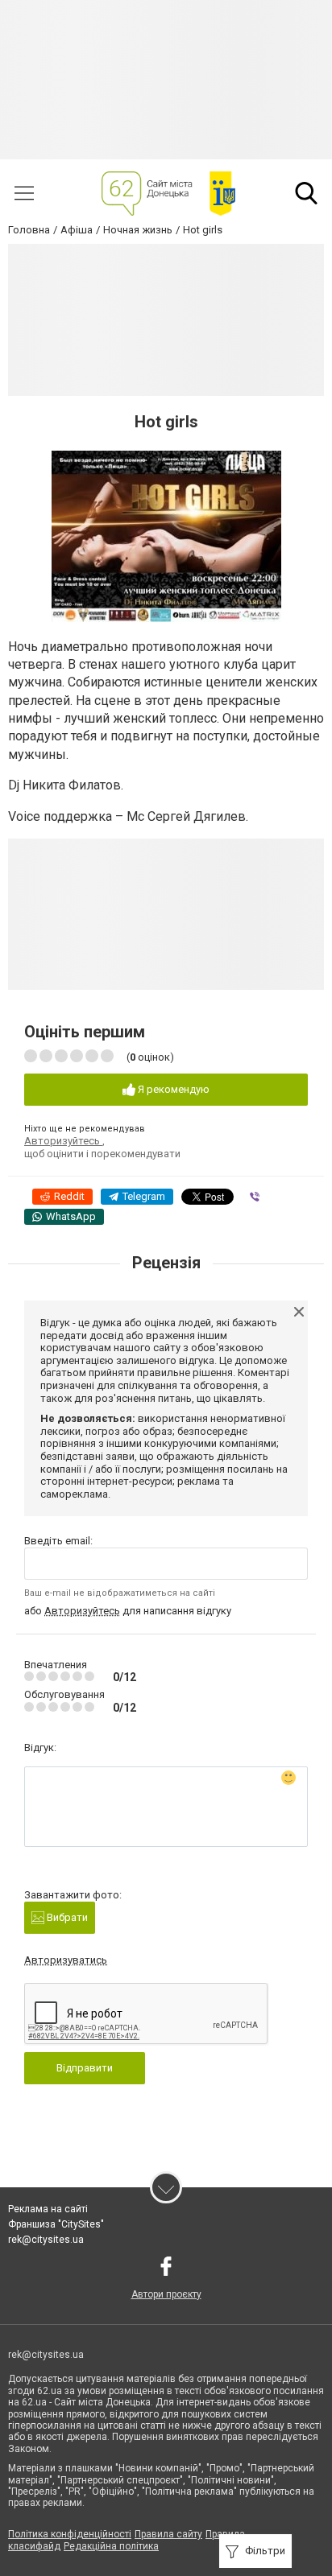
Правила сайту (168, 2534)
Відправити (85, 2068)
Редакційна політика (111, 2546)
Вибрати (66, 1917)
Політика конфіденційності (70, 2534)
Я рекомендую (172, 1089)
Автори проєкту (166, 2294)
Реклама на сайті (48, 2209)
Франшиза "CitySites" (56, 2224)
